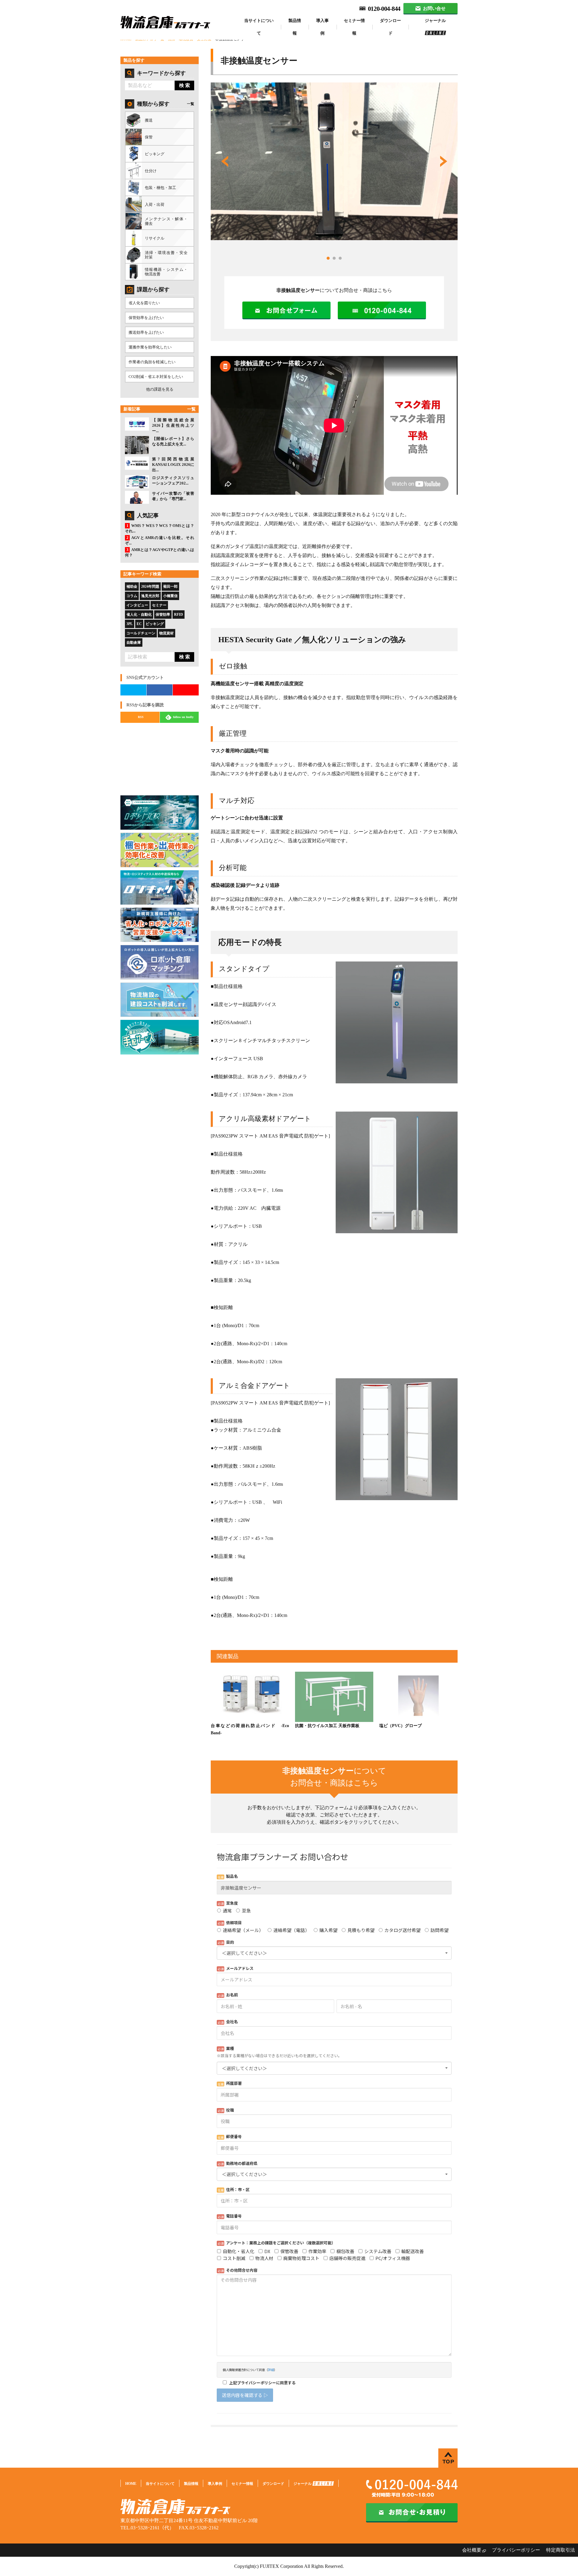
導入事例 (322, 27)
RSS (141, 717)
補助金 (132, 587)
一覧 (191, 104)
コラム (132, 596)
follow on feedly (183, 717)
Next (444, 161)
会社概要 (472, 2550)
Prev (225, 161)
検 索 (185, 85)
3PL (130, 624)
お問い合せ (434, 8)
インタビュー (137, 605)
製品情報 (295, 27)
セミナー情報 (354, 27)
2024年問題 (150, 587)
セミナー (159, 605)
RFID (179, 615)
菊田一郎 (170, 587)
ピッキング (155, 624)
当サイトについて (259, 27)
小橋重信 (170, 596)
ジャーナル (435, 21)
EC (139, 624)
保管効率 (163, 615)
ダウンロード (390, 27)
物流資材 (166, 633)
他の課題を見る (160, 389)
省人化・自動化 (139, 615)
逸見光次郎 (150, 596)
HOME (131, 2484)
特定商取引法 (561, 2550)
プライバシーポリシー (516, 2550)
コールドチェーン (141, 633)
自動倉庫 (134, 642)
